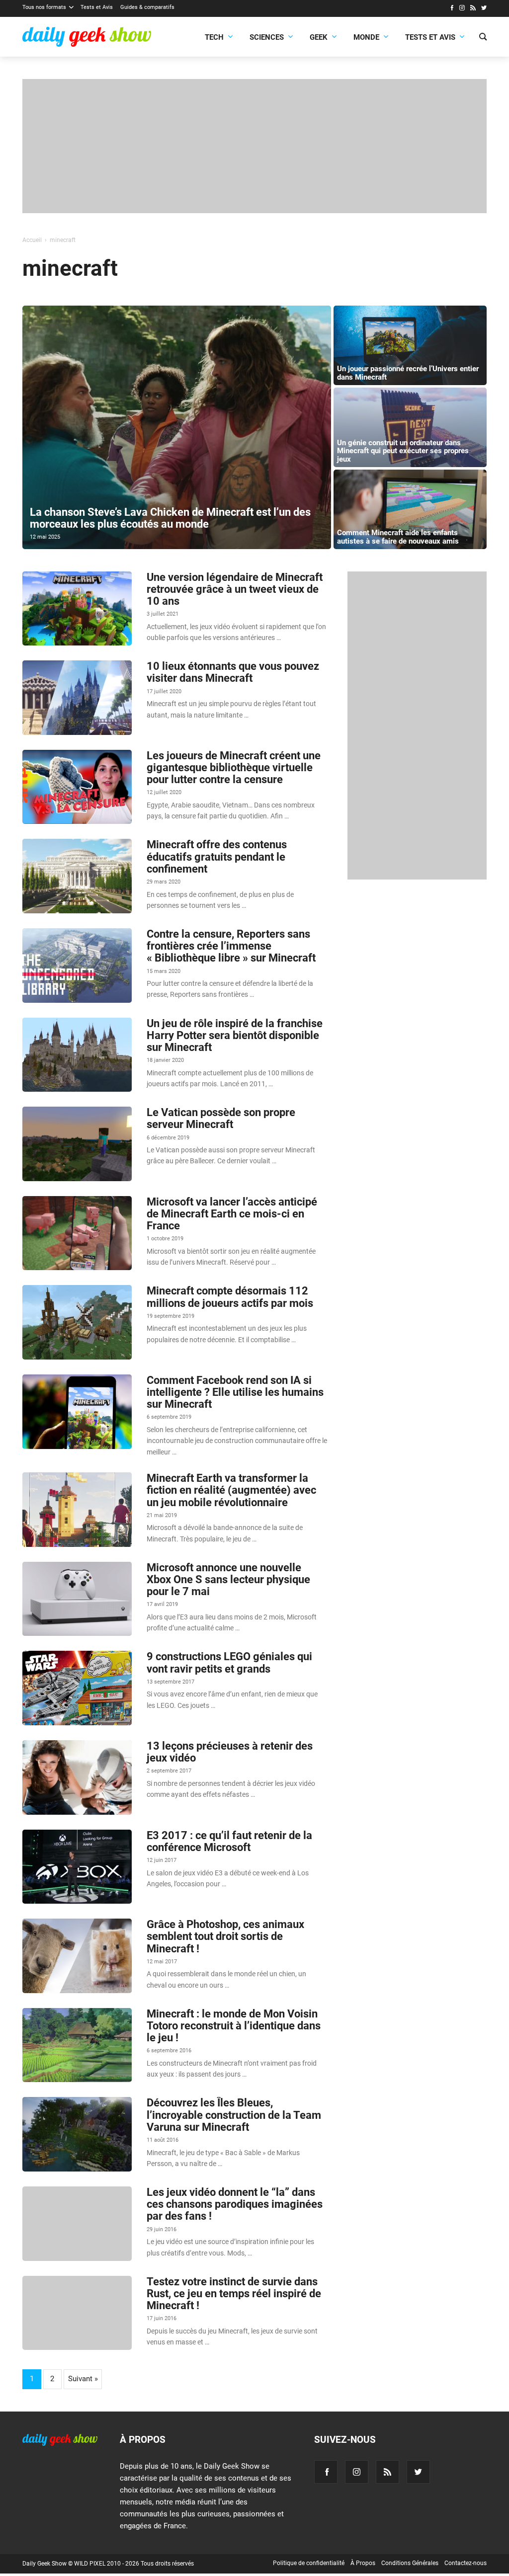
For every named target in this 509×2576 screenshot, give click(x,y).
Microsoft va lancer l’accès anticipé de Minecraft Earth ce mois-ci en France (232, 1214)
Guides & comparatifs (147, 7)
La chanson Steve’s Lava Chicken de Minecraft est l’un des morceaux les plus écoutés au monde (170, 518)
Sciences (267, 37)
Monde (366, 37)
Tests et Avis (97, 7)
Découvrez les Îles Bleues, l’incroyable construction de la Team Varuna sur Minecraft (234, 2115)
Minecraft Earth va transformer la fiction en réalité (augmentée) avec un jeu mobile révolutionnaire (231, 1490)
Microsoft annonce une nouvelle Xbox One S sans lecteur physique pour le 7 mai (228, 1579)
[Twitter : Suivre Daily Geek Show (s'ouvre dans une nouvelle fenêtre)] (484, 9)
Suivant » (83, 2379)
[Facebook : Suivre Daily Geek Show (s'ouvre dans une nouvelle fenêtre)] (452, 9)
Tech (214, 37)
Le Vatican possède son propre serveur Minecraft (221, 1118)
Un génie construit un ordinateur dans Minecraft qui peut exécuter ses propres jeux (403, 451)
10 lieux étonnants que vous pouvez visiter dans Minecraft (233, 672)
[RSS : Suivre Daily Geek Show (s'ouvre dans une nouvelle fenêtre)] (473, 9)
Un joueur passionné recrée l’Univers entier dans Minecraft (408, 373)
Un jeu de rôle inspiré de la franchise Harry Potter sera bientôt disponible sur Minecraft (235, 1035)
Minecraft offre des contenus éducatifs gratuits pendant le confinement (217, 856)
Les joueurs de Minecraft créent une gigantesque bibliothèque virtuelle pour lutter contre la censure (234, 767)
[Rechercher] (483, 38)
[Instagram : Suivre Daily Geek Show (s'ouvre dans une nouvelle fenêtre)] (462, 9)
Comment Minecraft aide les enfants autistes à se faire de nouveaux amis (398, 537)
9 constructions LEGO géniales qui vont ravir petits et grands (229, 1662)
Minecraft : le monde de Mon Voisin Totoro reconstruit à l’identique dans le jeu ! (234, 2026)
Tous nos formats (44, 7)
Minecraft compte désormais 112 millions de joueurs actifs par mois (230, 1297)
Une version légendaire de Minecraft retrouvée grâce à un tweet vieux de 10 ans (235, 589)
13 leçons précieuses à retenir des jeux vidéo (230, 1752)
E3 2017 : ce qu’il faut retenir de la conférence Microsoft (229, 1841)
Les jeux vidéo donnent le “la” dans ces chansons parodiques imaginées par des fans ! (235, 2204)
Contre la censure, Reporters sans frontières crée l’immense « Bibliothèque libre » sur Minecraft (231, 946)
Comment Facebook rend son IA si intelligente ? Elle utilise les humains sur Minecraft (235, 1392)
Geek (319, 37)
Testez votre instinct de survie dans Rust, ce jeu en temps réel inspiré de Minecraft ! (234, 2294)
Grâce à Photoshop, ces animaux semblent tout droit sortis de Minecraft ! (225, 1936)
